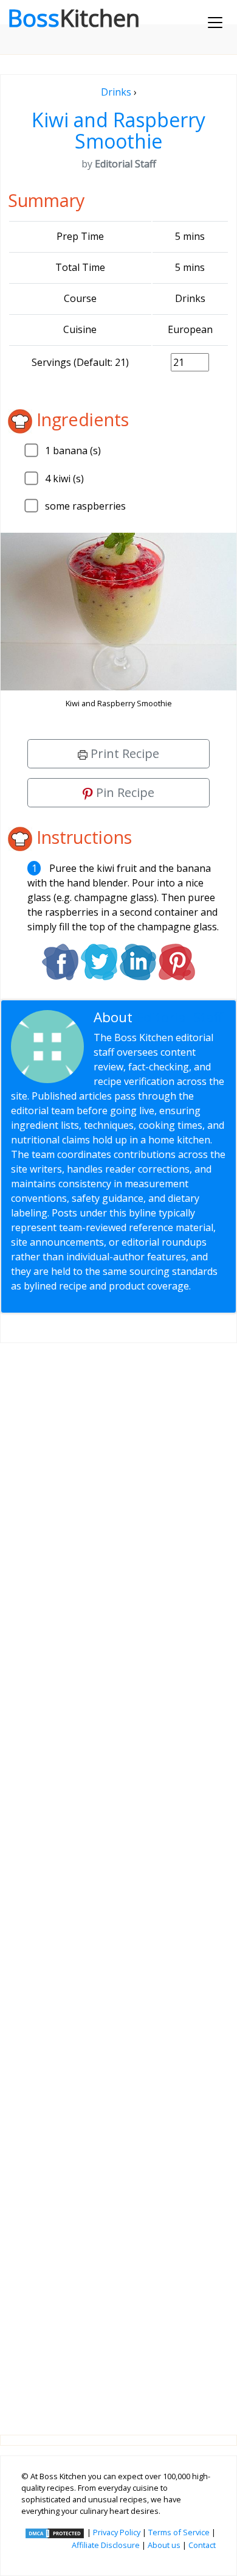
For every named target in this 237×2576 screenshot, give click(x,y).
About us (164, 2545)
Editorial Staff (180, 1017)
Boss (74, 18)
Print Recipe (123, 753)
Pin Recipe (124, 792)
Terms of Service (179, 2532)
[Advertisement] (118, 1879)
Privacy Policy (117, 2532)
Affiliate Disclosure (106, 2545)
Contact (202, 2545)
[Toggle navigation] (215, 23)
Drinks (116, 92)
